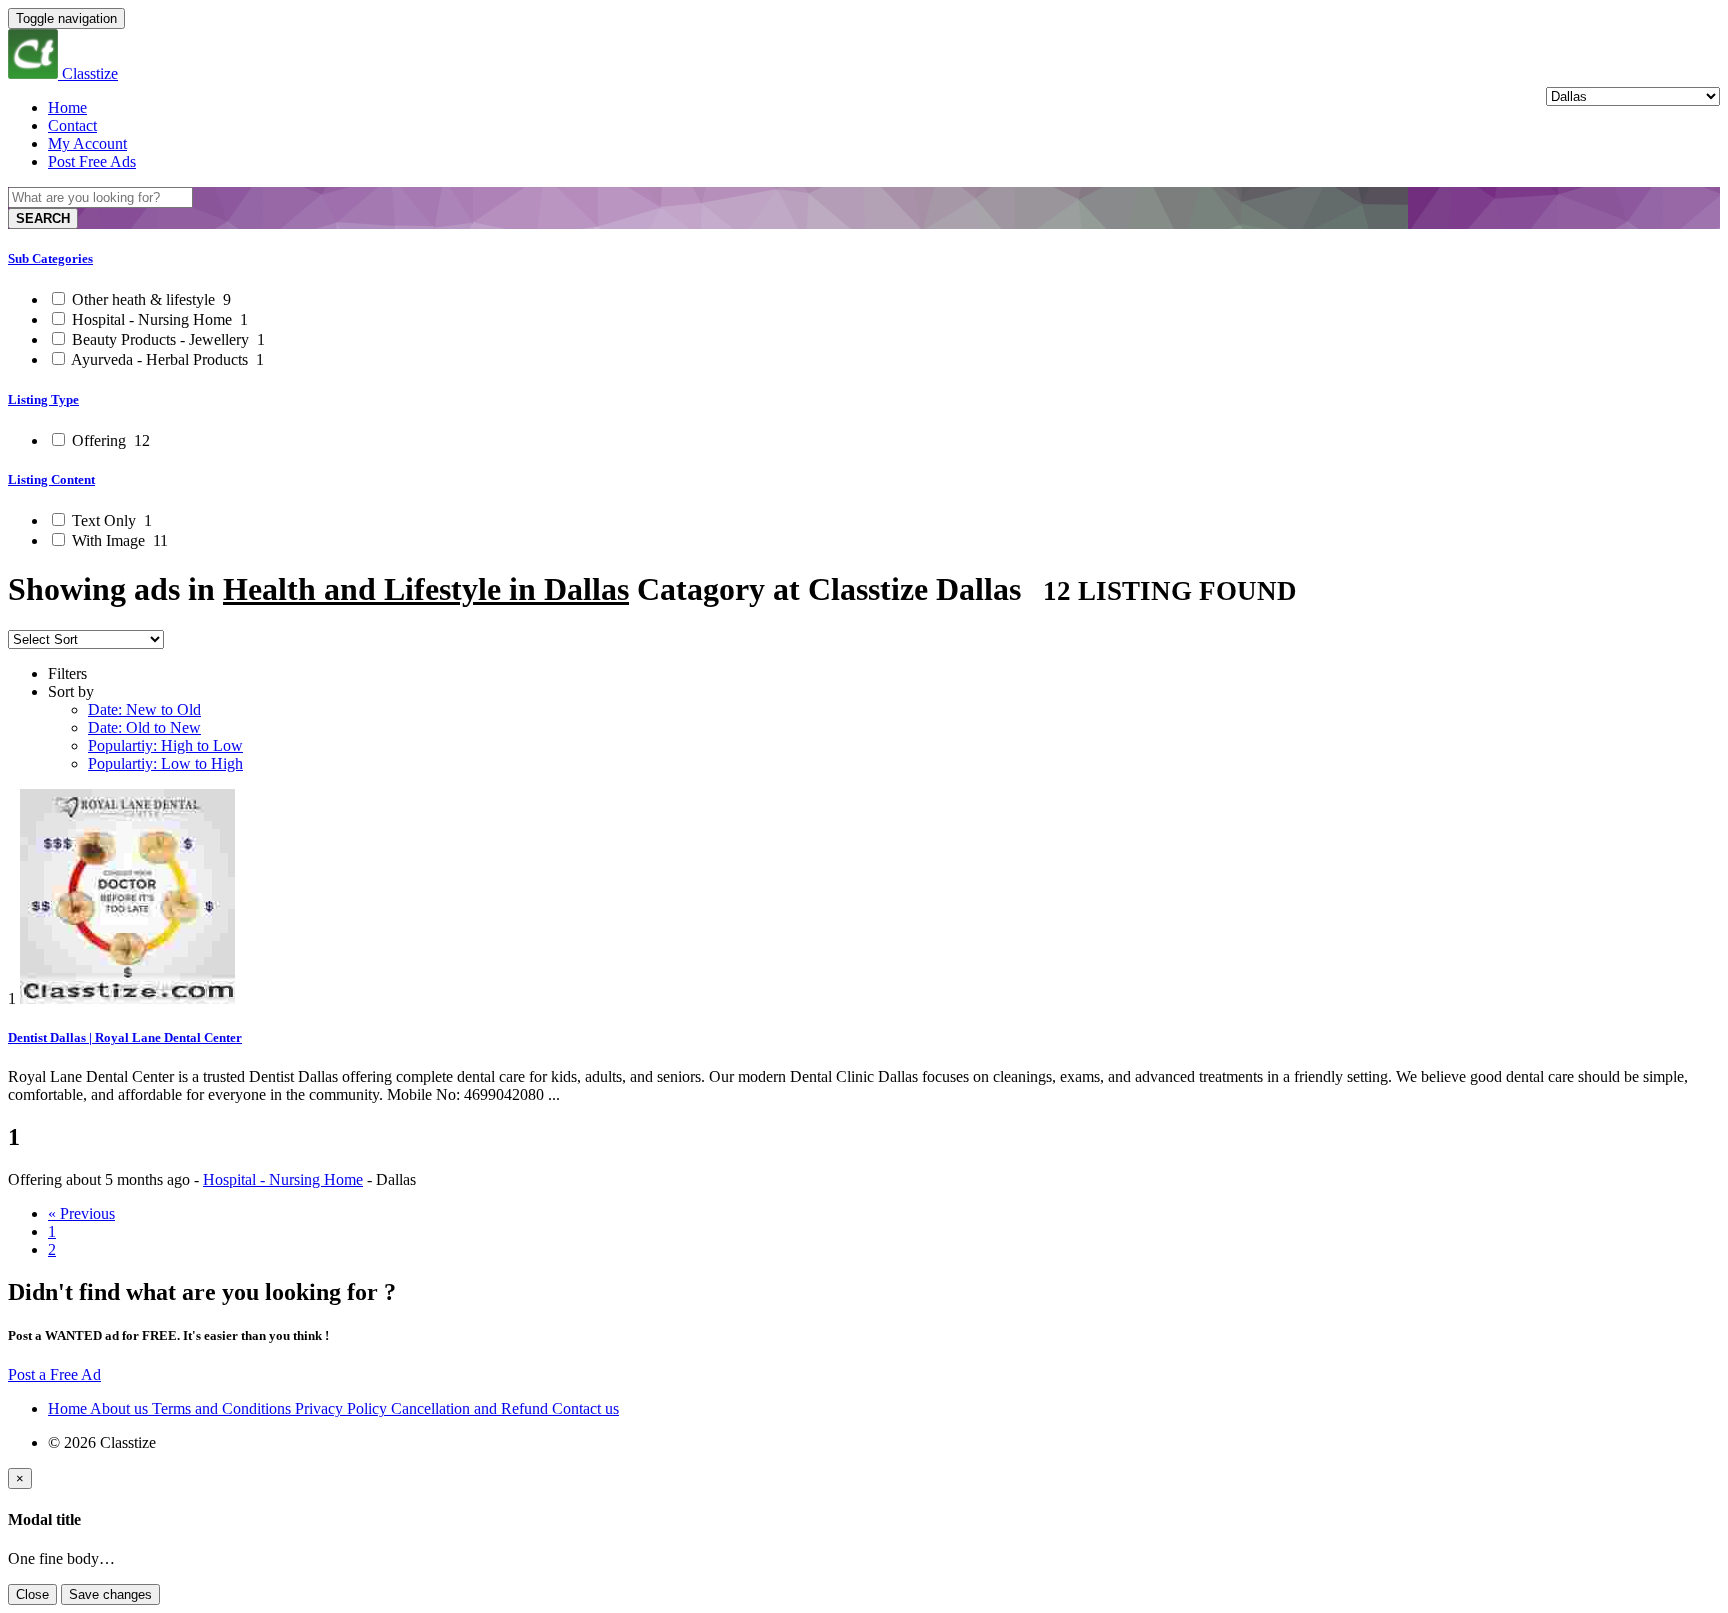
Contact (72, 125)
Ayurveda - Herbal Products (166, 359)
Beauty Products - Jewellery (166, 339)
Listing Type (43, 399)
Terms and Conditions (223, 1408)
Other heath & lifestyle (149, 299)
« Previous (81, 1213)
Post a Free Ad (54, 1374)
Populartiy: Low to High (165, 763)
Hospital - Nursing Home (158, 319)
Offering (109, 440)
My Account (87, 143)
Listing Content (51, 479)
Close (32, 1594)
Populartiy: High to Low (165, 745)
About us (121, 1408)
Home (67, 107)
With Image (118, 540)
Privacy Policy (343, 1408)
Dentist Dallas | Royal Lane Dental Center (125, 1037)
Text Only (110, 520)
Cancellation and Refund (471, 1408)
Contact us (585, 1408)
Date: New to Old (144, 709)
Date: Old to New (144, 727)
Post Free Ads (92, 161)
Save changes (110, 1594)
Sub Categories (50, 258)
